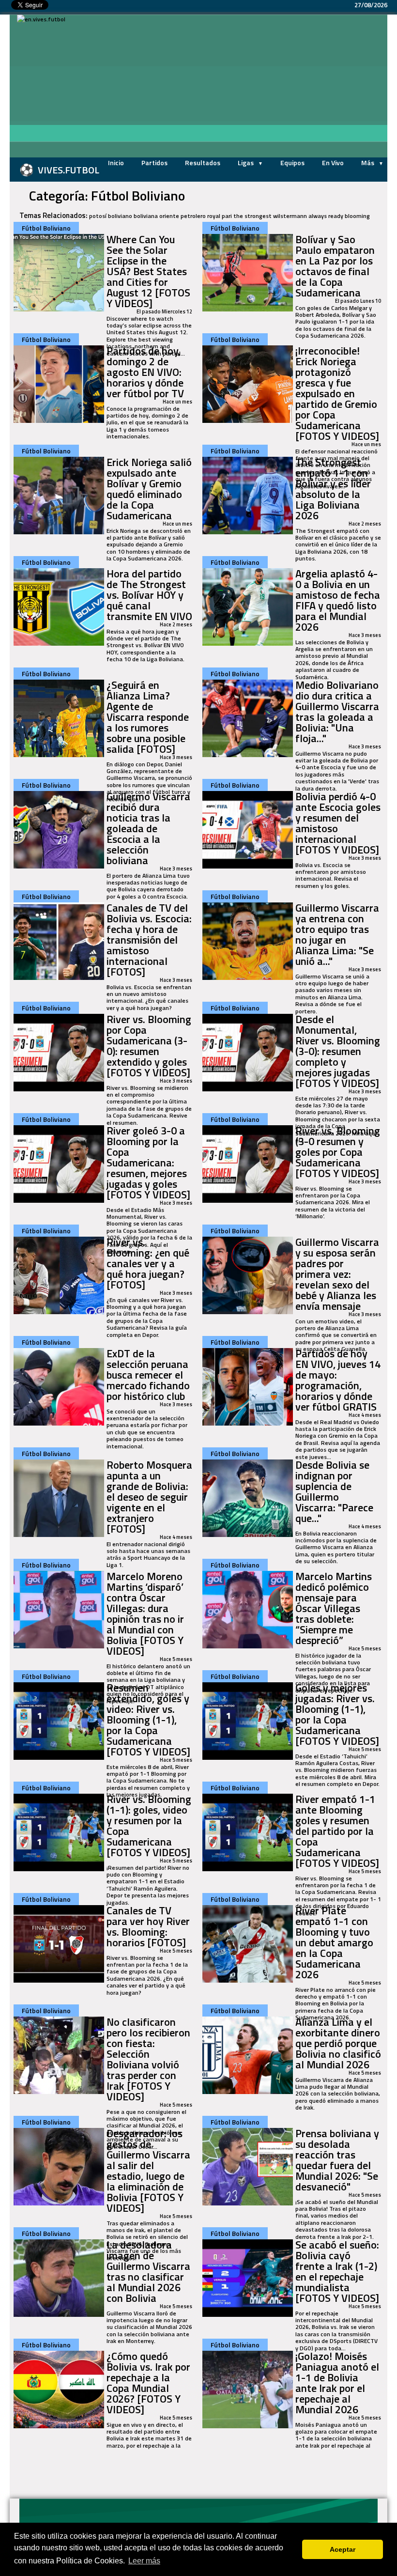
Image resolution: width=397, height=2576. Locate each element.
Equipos (292, 163)
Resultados (203, 163)
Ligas (246, 163)
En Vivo (333, 163)
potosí (98, 216)
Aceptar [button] (343, 2549)
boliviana (146, 216)
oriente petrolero (183, 216)
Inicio (116, 163)
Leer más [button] (144, 2561)
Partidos (154, 163)
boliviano (120, 216)
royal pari (220, 216)
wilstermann (290, 216)
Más (368, 163)
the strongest (252, 216)
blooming (357, 216)
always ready (326, 216)
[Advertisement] (235, 87)
